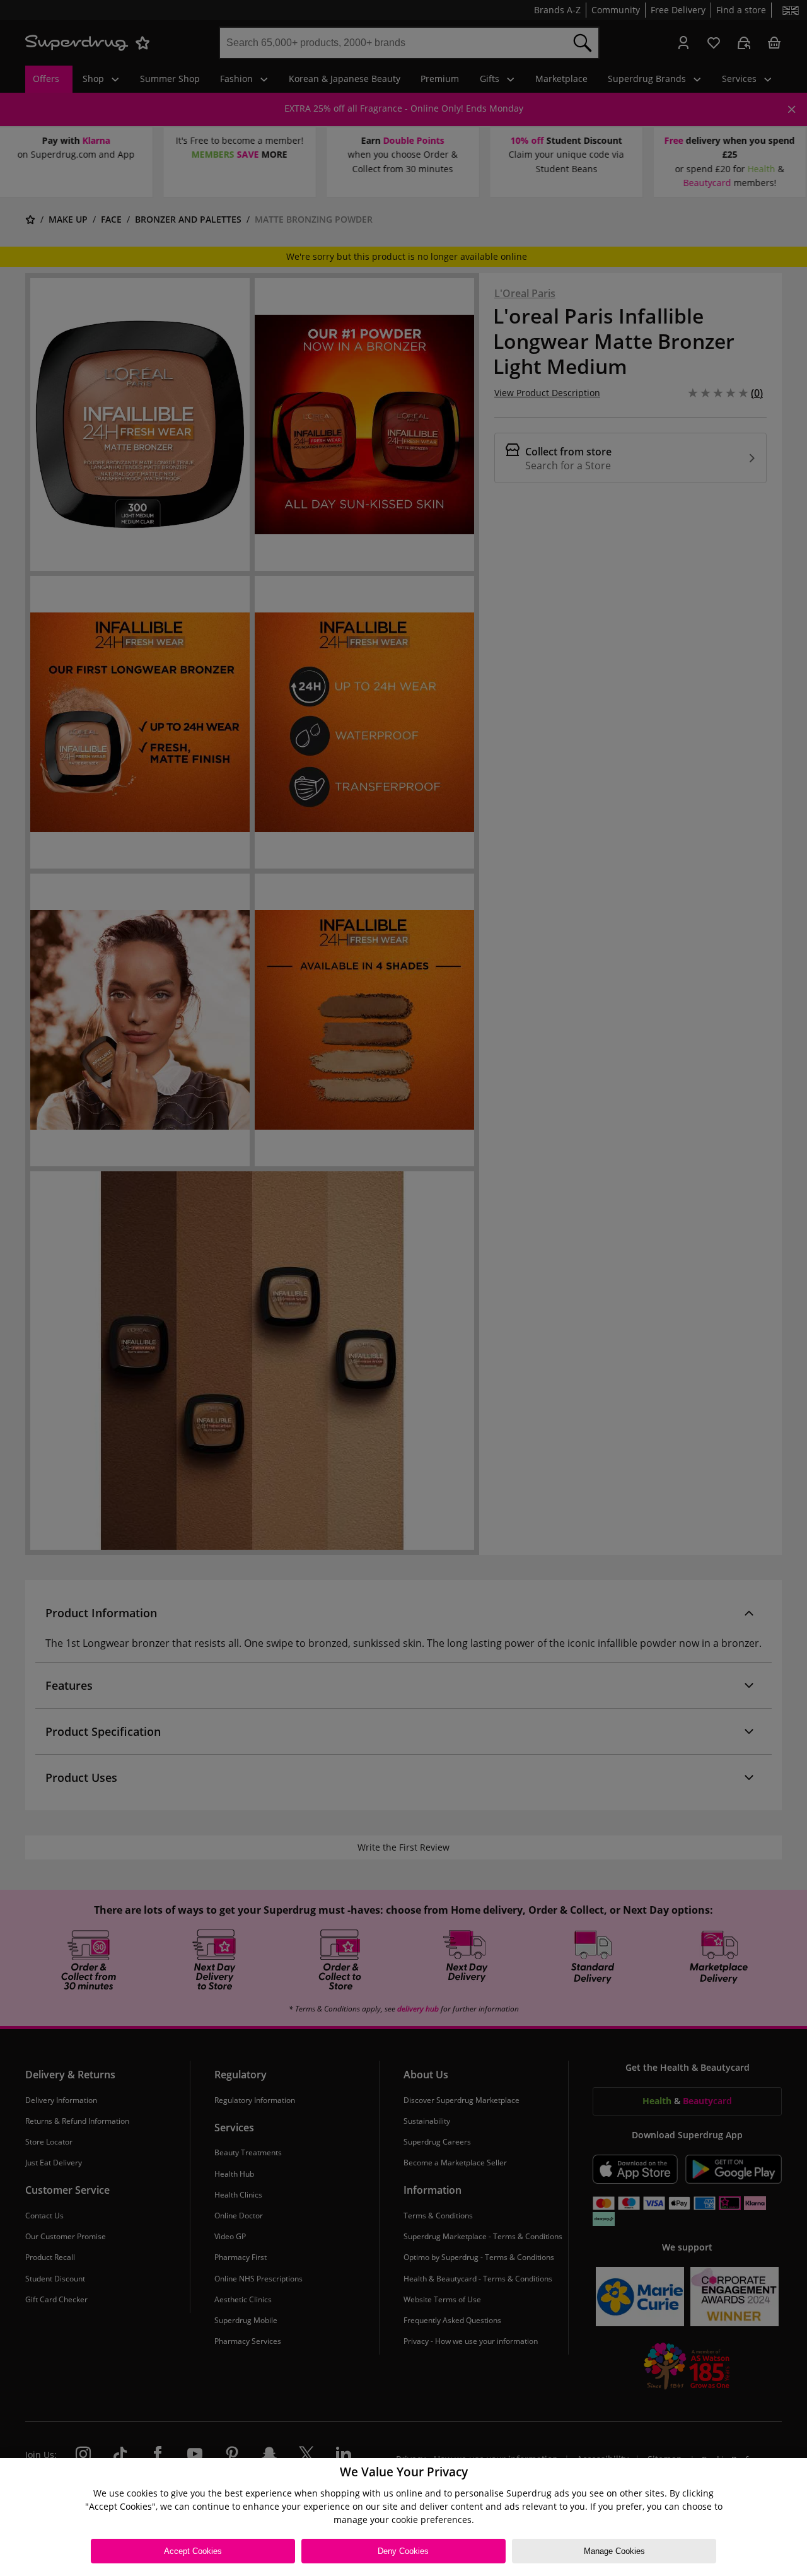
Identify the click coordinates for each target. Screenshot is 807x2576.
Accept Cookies (193, 2551)
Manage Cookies (614, 2551)
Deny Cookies (403, 2551)
